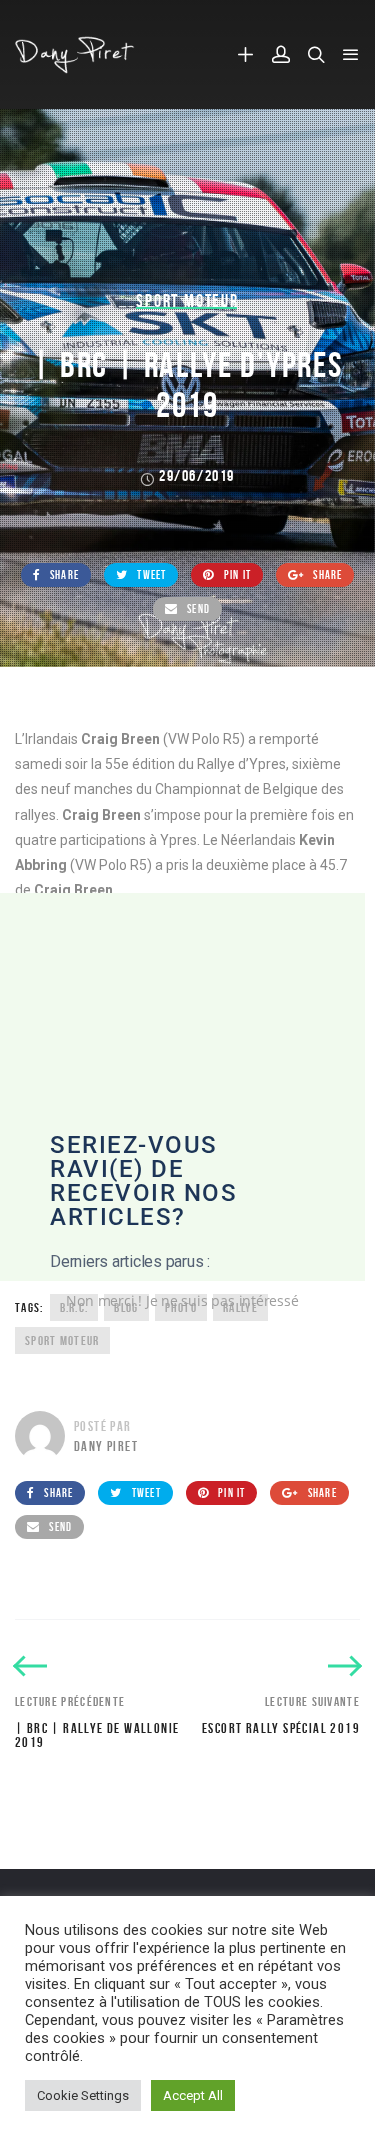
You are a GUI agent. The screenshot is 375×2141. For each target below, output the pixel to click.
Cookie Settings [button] (83, 2095)
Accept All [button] (193, 2095)
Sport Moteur (187, 301)
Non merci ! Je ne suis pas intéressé (182, 1300)
